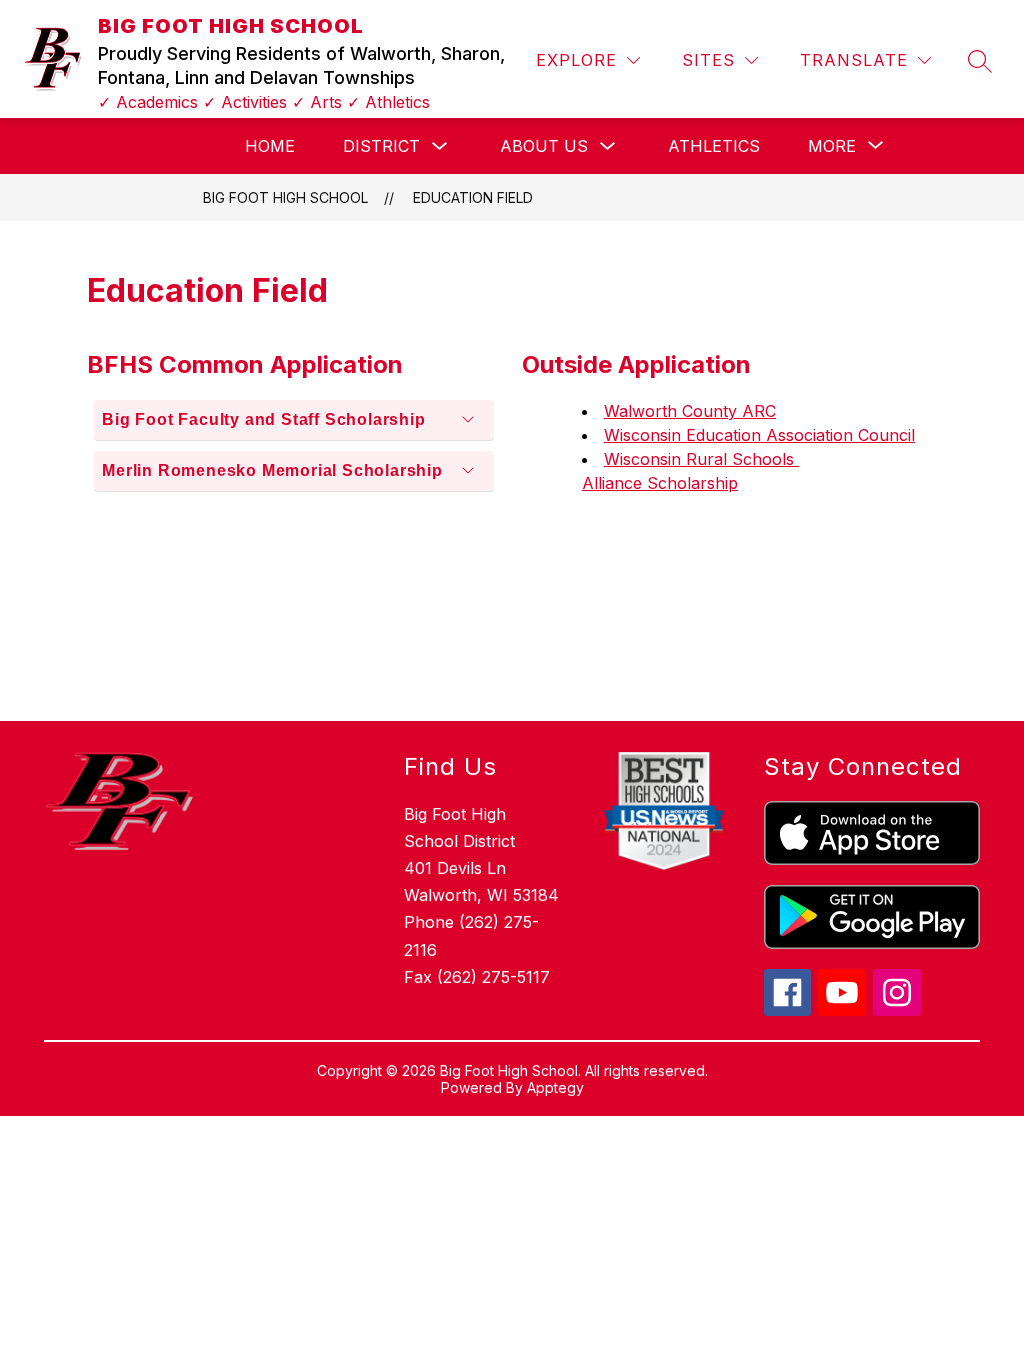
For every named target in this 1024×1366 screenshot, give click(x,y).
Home (270, 146)
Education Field (473, 197)
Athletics (714, 146)
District (381, 146)
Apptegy (555, 1087)
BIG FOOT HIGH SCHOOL (285, 197)
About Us (544, 146)
